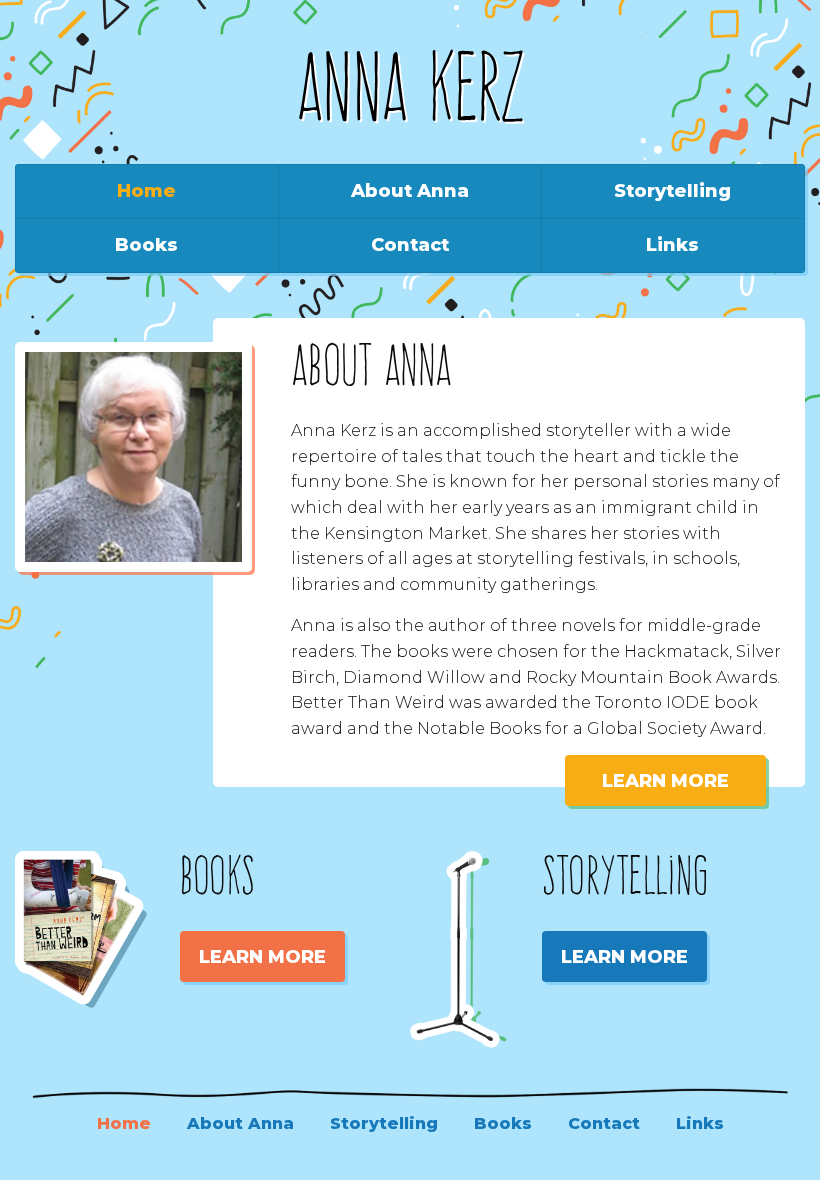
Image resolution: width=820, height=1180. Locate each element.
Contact (410, 245)
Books (146, 245)
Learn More (665, 781)
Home (146, 191)
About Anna (410, 191)
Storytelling (672, 191)
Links (672, 245)
